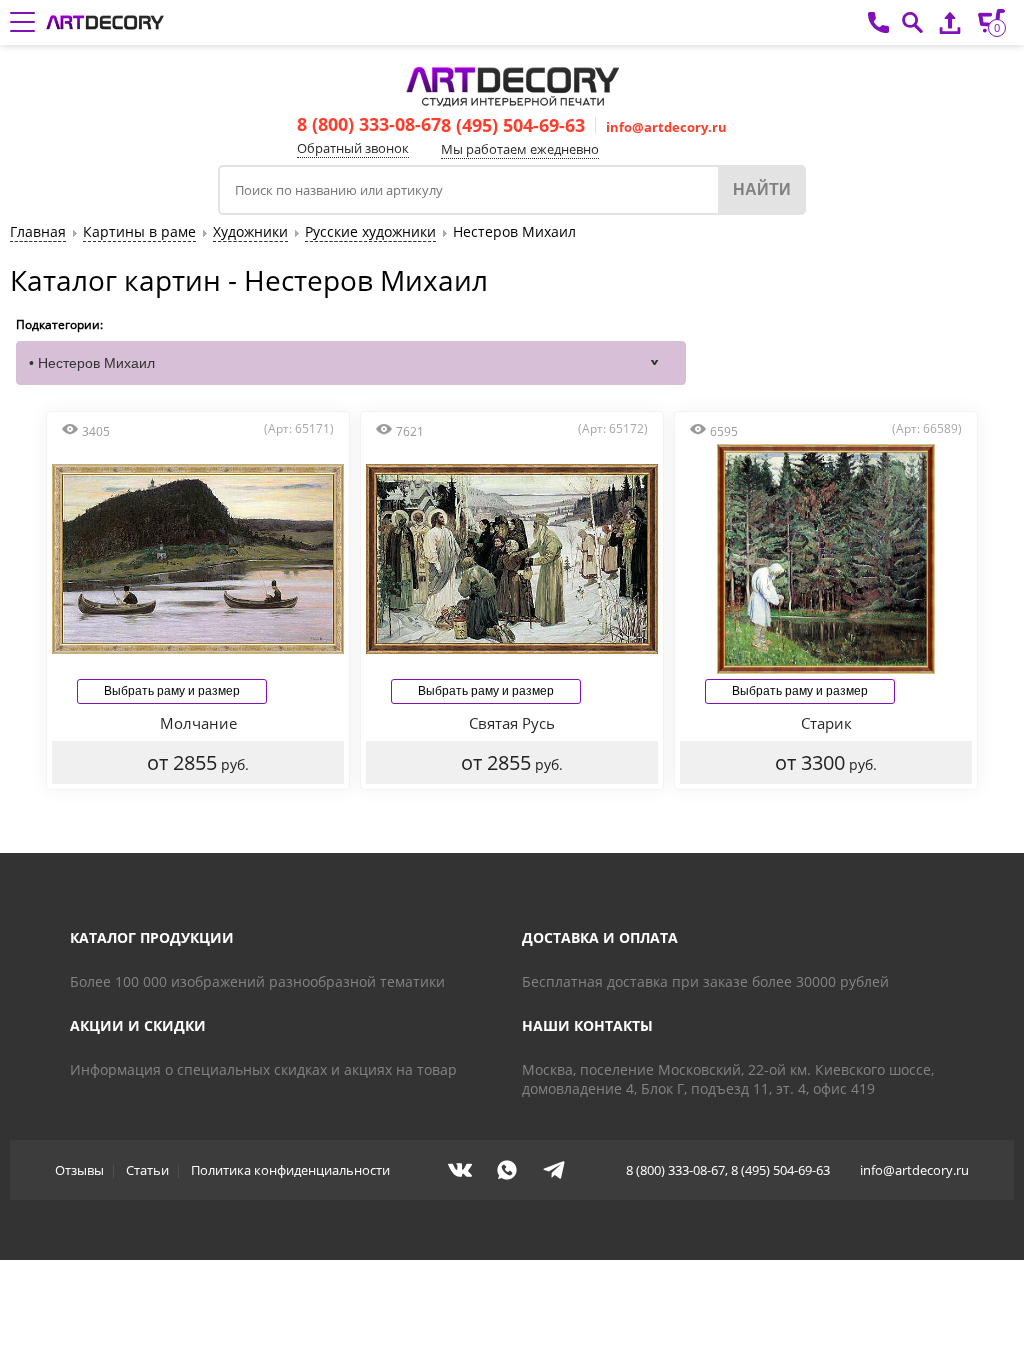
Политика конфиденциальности (290, 1170)
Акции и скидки (138, 1025)
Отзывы (79, 1170)
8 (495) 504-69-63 (513, 125)
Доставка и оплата (600, 937)
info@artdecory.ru (666, 127)
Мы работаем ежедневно (520, 149)
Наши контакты (587, 1025)
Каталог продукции (152, 937)
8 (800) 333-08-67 (369, 124)
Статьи (147, 1170)
